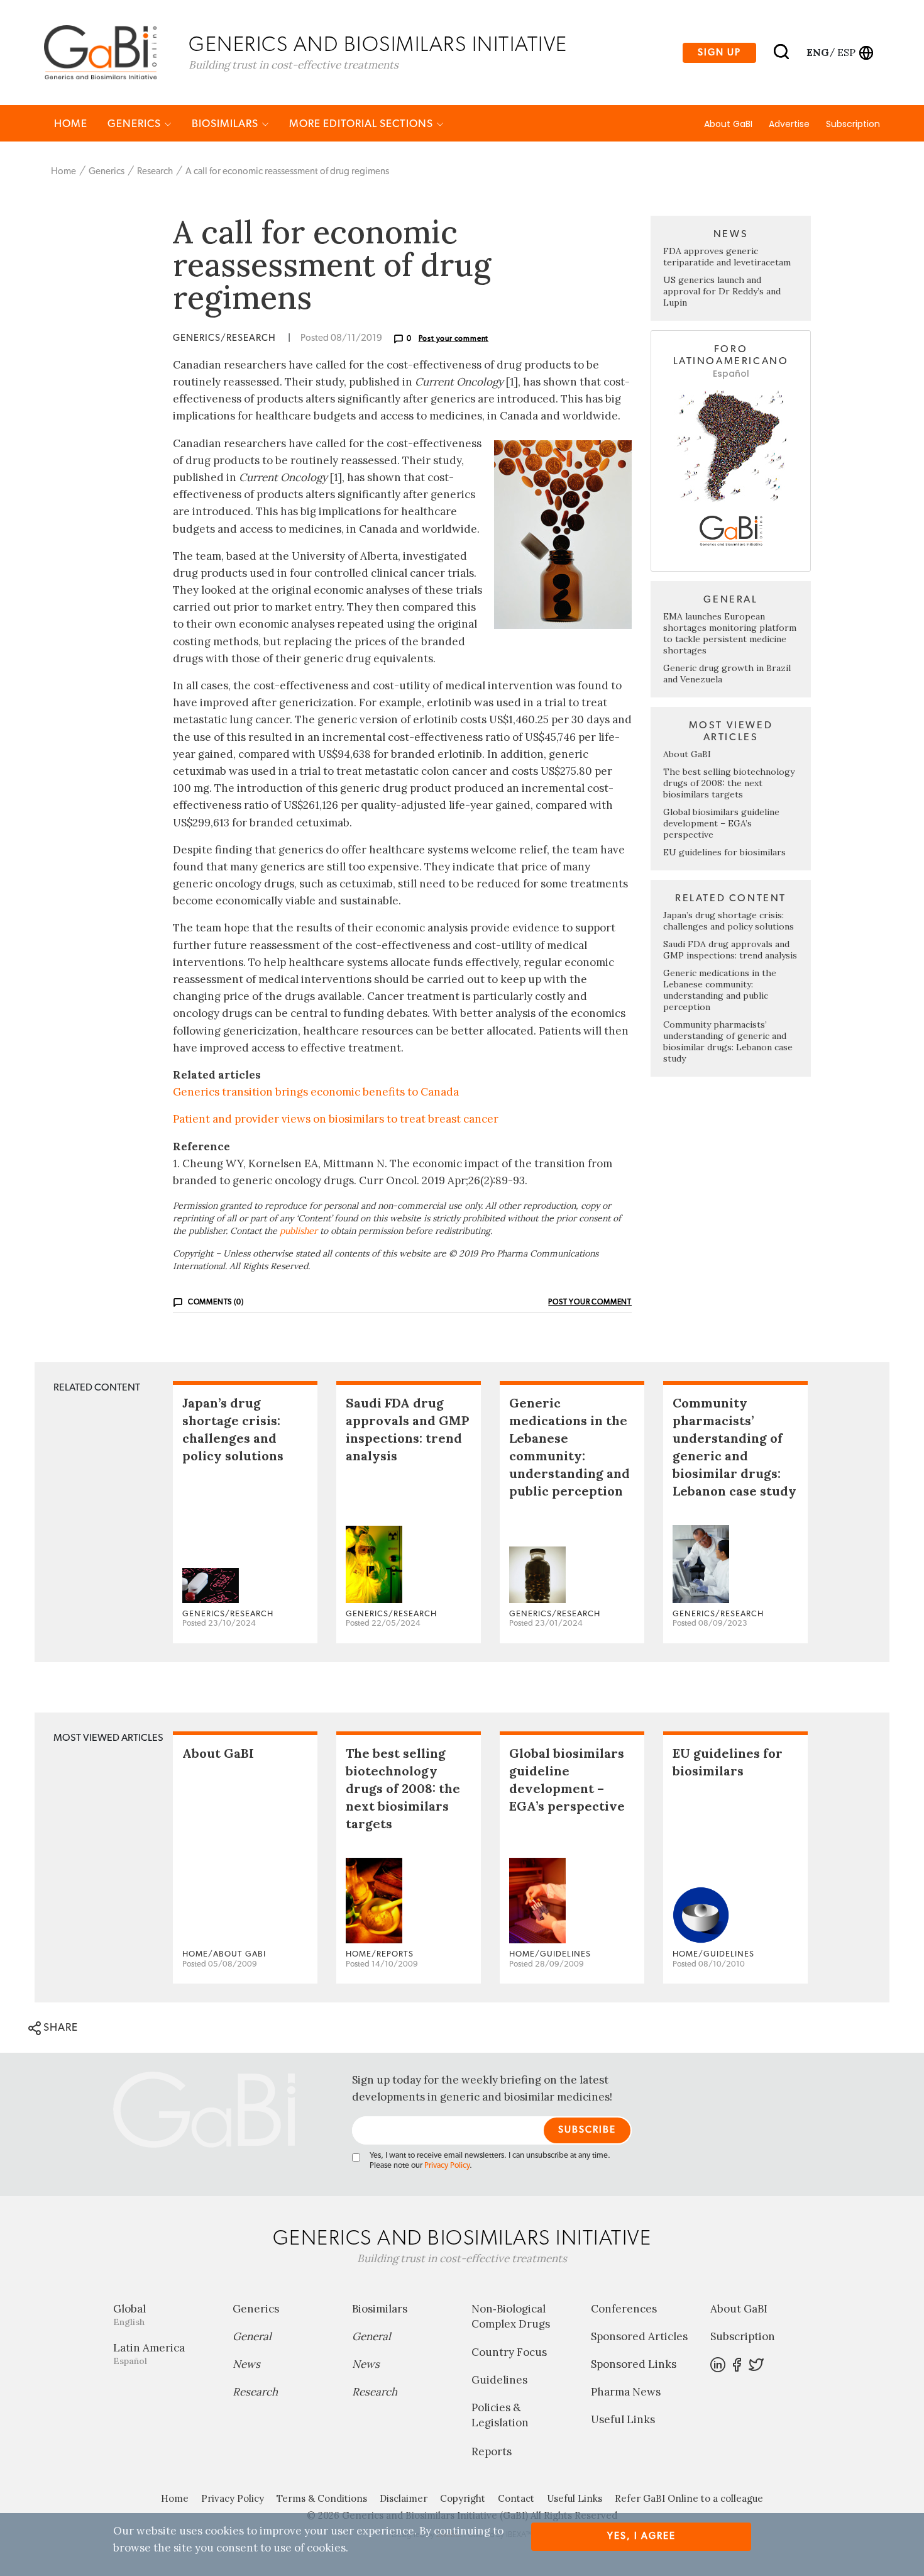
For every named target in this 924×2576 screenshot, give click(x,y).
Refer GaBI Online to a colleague (689, 2498)
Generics (135, 124)
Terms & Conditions (322, 2498)
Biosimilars (226, 124)
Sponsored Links (634, 2364)
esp (846, 52)
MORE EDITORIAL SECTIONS (362, 124)
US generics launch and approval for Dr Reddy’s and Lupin (722, 291)
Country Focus (509, 2352)
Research (155, 171)
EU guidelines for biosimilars (724, 852)
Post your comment (454, 338)
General (252, 2336)
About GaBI (728, 124)
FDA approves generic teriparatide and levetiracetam (727, 257)
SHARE (59, 2027)
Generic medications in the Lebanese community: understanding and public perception (720, 990)
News (246, 2364)
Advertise (789, 124)
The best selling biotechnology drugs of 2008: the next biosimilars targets (729, 783)
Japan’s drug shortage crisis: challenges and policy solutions (729, 921)
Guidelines (499, 2380)
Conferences (624, 2309)
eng (817, 52)
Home (71, 124)
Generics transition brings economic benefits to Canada (316, 1092)
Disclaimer (404, 2498)
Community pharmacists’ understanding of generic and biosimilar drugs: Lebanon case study (728, 1041)
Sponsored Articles (639, 2336)
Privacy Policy (447, 2166)
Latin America (149, 2354)
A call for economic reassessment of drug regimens (287, 171)
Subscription (853, 124)
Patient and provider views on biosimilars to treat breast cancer (336, 1119)
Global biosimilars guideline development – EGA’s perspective (721, 823)
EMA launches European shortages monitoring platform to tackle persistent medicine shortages (730, 633)
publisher (299, 1231)
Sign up (719, 53)
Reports (492, 2451)
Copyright (463, 2498)
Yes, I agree (641, 2536)
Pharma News (626, 2392)
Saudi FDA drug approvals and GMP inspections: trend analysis (730, 950)
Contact (516, 2498)
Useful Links (623, 2419)
